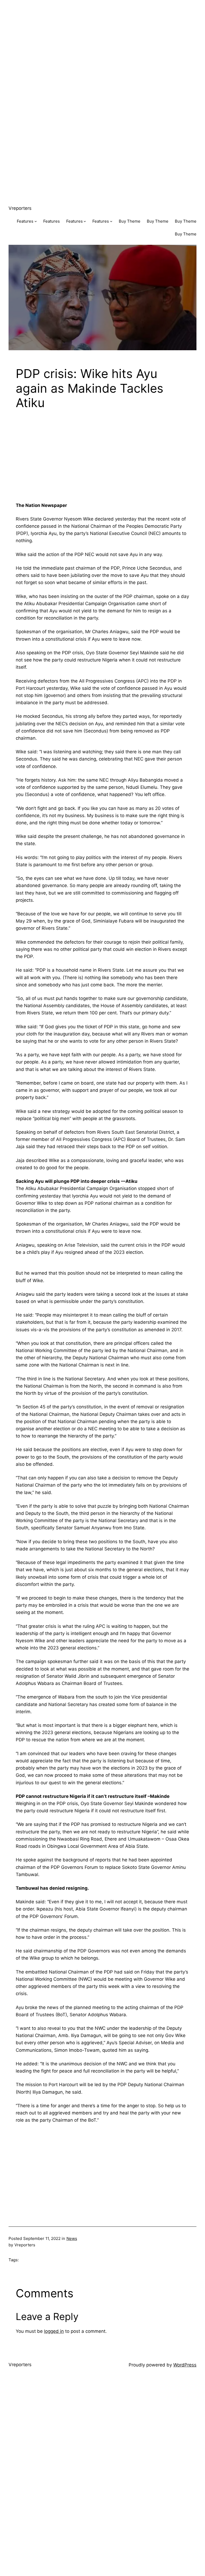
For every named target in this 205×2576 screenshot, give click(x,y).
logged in (54, 2331)
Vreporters (20, 208)
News (72, 2238)
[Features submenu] (36, 221)
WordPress (185, 2365)
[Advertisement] (102, 37)
